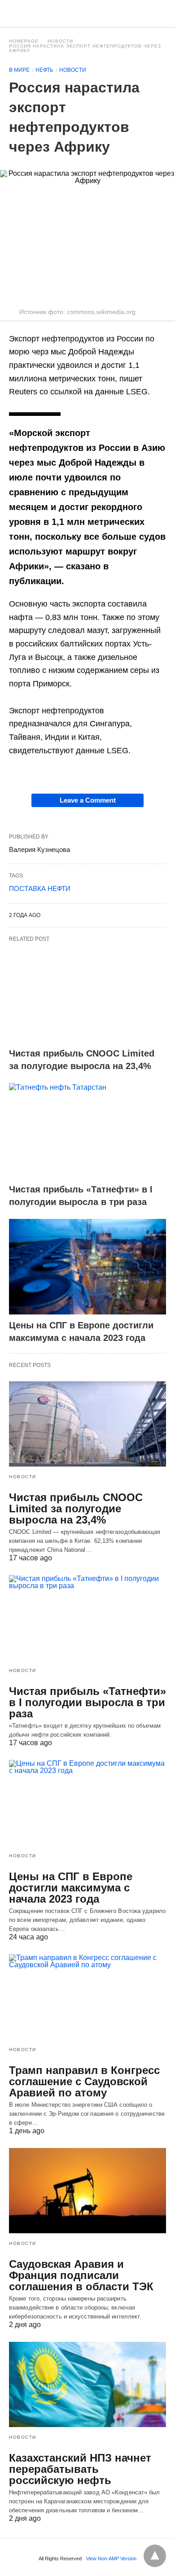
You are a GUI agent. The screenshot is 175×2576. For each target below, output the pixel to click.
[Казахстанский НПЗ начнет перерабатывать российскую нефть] (87, 2384)
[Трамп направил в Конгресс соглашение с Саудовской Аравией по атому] (87, 1997)
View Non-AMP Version (111, 2559)
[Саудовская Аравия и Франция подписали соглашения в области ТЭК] (87, 2191)
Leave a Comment (88, 800)
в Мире (19, 70)
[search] (162, 14)
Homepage (24, 41)
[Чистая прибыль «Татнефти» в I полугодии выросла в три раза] (87, 1131)
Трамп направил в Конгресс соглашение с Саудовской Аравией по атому (84, 2081)
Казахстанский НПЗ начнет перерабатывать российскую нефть (80, 2469)
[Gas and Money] (88, 13)
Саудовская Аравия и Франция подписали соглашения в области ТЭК (81, 2275)
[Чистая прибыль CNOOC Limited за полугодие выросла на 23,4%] (87, 995)
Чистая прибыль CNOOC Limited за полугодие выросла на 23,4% (76, 1508)
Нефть (44, 70)
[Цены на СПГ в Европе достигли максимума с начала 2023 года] (87, 1267)
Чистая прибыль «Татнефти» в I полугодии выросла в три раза (87, 1702)
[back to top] (155, 2556)
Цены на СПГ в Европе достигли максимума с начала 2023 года (71, 1888)
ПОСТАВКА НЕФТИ (40, 889)
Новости (60, 41)
